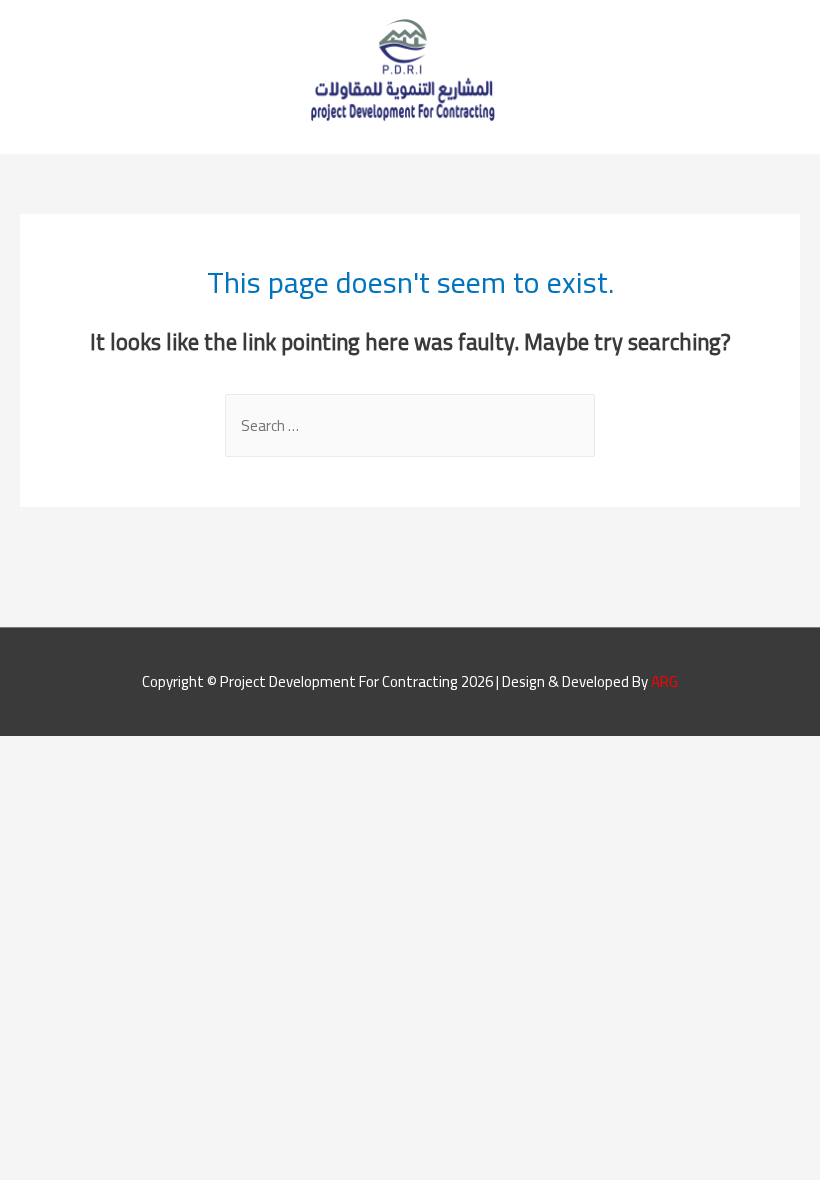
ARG (664, 681)
